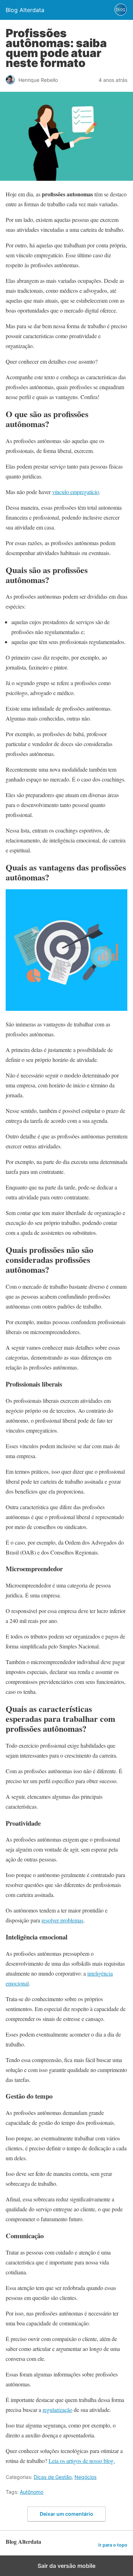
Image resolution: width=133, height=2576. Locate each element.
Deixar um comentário (66, 2514)
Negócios (85, 2477)
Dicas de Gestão (53, 2477)
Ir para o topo (113, 2545)
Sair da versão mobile (66, 2566)
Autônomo (32, 2492)
